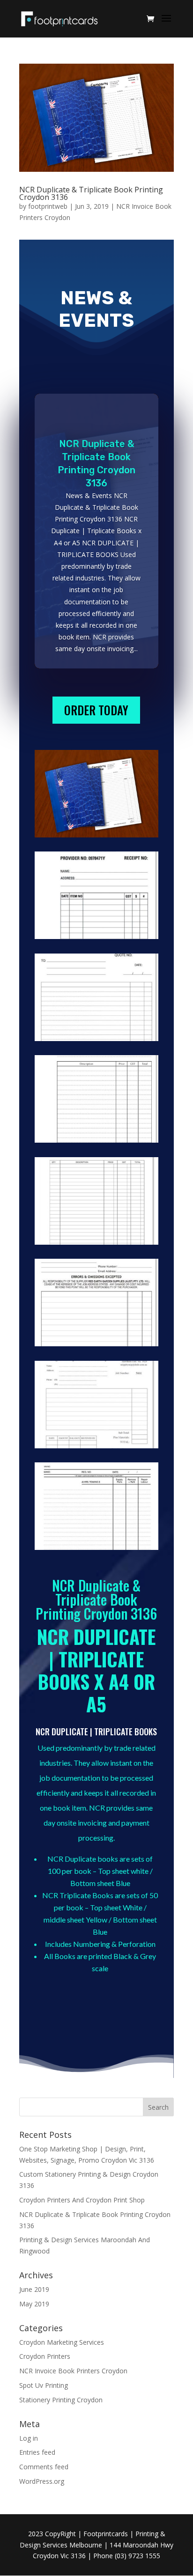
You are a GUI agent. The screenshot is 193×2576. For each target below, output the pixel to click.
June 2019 (34, 2289)
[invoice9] (96, 939)
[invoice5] (96, 1346)
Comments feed (44, 2467)
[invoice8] (96, 1041)
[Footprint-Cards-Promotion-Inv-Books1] (96, 837)
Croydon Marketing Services (62, 2342)
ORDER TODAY (96, 710)
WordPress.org (42, 2481)
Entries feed (37, 2452)
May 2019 (34, 2304)
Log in (29, 2438)
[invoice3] (96, 1550)
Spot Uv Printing (44, 2385)
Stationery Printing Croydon (61, 2400)
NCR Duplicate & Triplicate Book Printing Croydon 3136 (91, 193)
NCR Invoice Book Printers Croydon (73, 2371)
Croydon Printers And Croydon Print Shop (82, 2200)
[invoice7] (96, 1142)
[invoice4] (96, 1448)
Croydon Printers (45, 2356)
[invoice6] (96, 1244)
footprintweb (48, 206)
